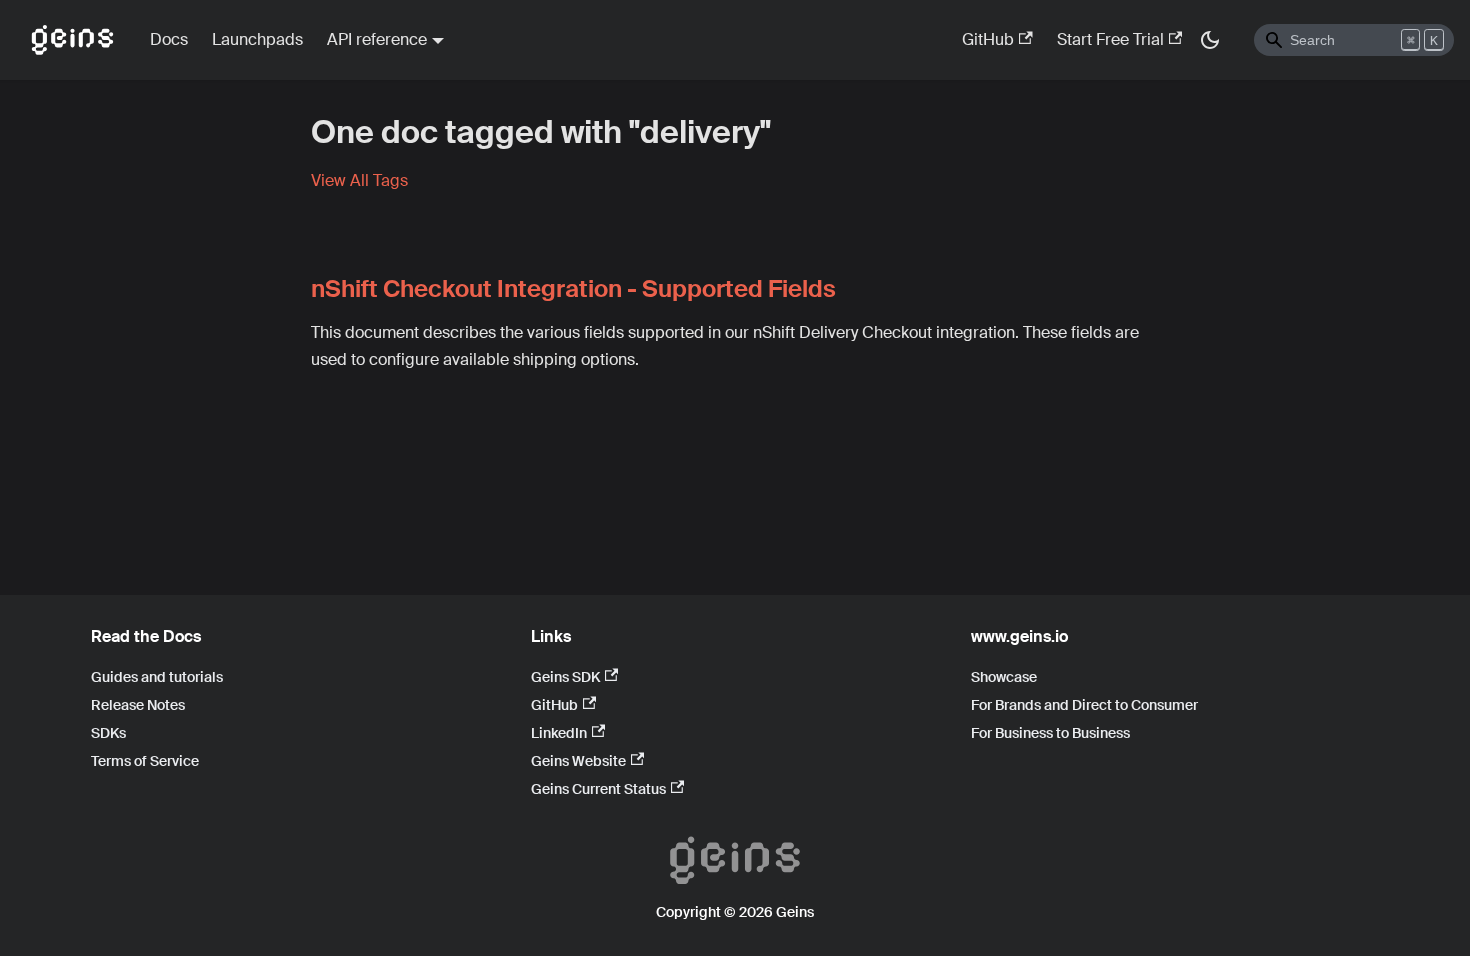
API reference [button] (377, 39)
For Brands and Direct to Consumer (1084, 705)
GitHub (988, 39)
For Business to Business (1050, 733)
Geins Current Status (598, 789)
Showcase (1004, 677)
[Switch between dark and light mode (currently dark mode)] (1210, 40)
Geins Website (578, 761)
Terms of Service (145, 761)
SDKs (108, 733)
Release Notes (138, 705)
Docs (169, 39)
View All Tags (359, 180)
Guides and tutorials (157, 677)
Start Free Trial (1110, 39)
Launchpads (257, 39)
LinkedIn (559, 733)
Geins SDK (565, 677)
